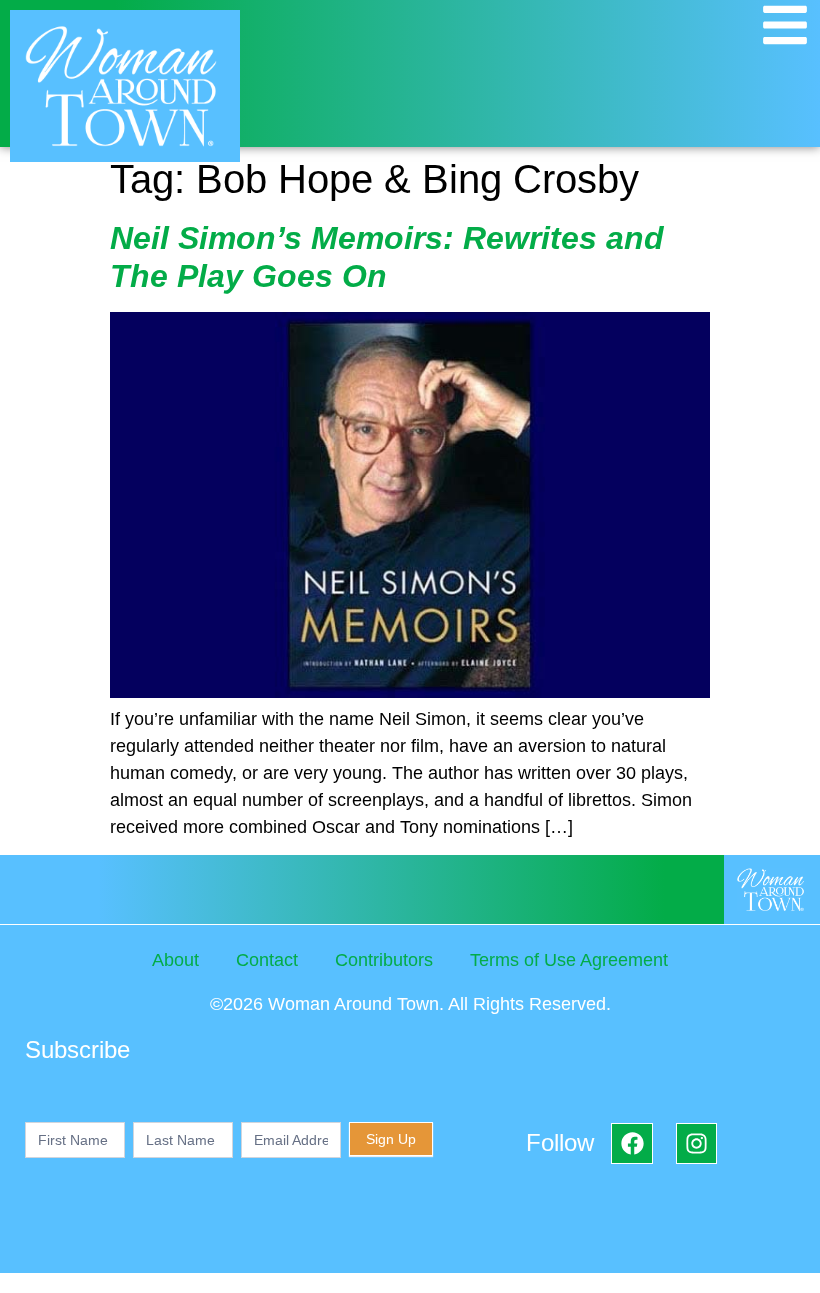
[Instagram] (696, 1143)
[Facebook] (631, 1143)
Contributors (384, 960)
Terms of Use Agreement (569, 960)
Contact (267, 960)
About (175, 960)
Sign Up (391, 1139)
